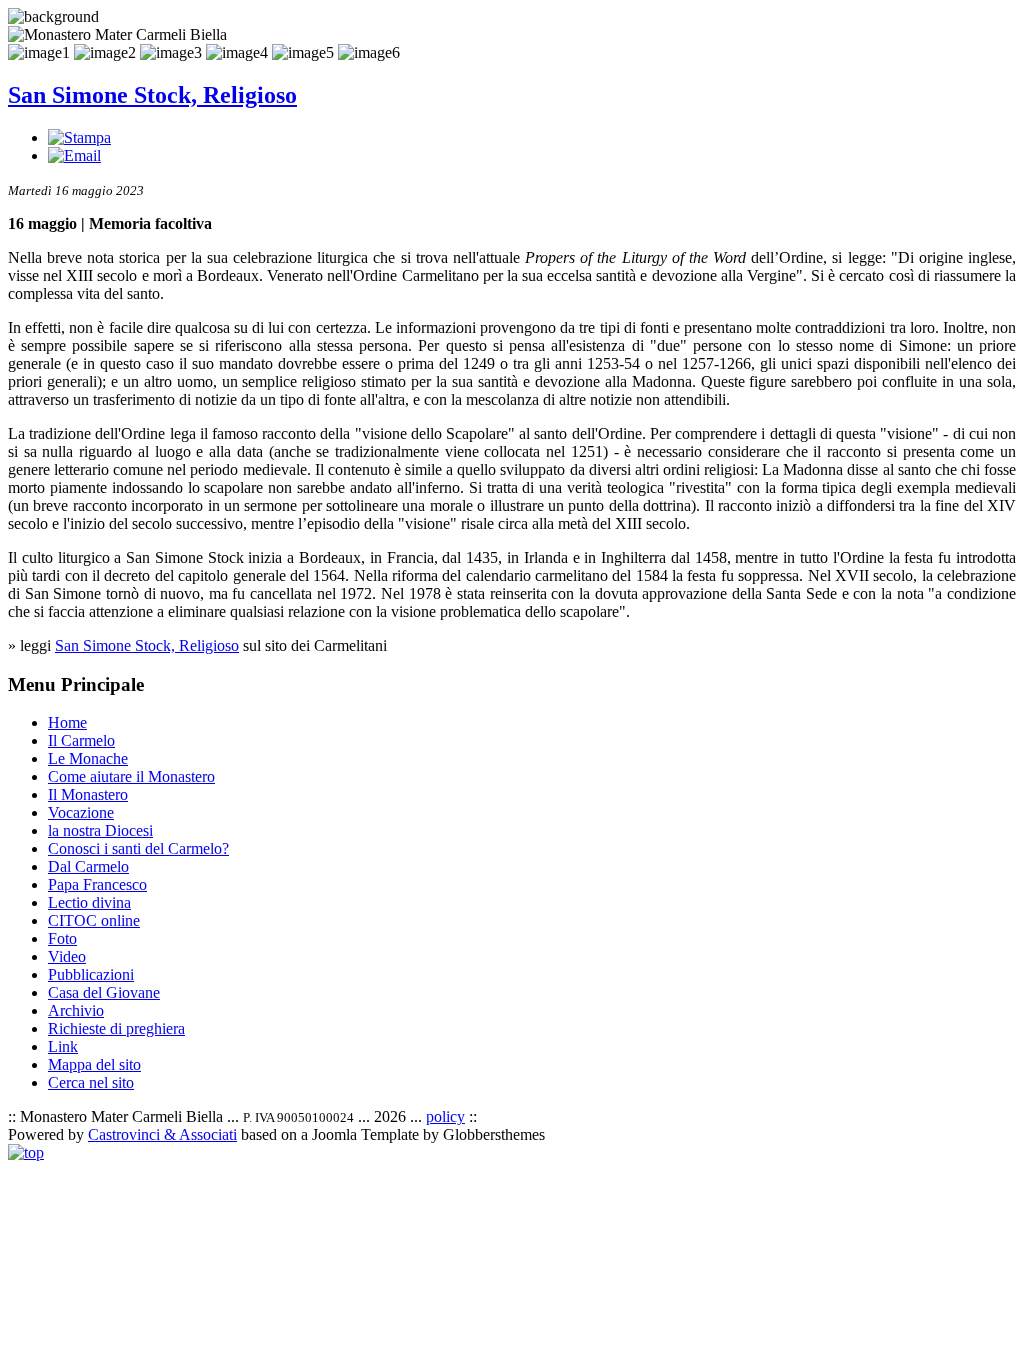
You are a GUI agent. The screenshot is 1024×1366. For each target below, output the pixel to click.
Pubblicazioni (91, 974)
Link (63, 1046)
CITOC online (94, 920)
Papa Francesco (97, 884)
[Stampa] (79, 137)
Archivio (76, 1010)
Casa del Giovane (104, 992)
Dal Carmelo (88, 866)
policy (445, 1116)
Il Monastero (88, 794)
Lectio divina (89, 902)
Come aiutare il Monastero (131, 776)
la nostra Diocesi (100, 830)
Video (67, 956)
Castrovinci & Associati (162, 1134)
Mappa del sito (94, 1064)
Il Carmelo (81, 740)
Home (67, 722)
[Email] (74, 155)
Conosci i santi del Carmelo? (138, 848)
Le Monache (88, 758)
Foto (62, 938)
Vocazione (81, 812)
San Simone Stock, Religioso (152, 95)
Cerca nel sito (91, 1082)
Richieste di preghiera (116, 1028)
